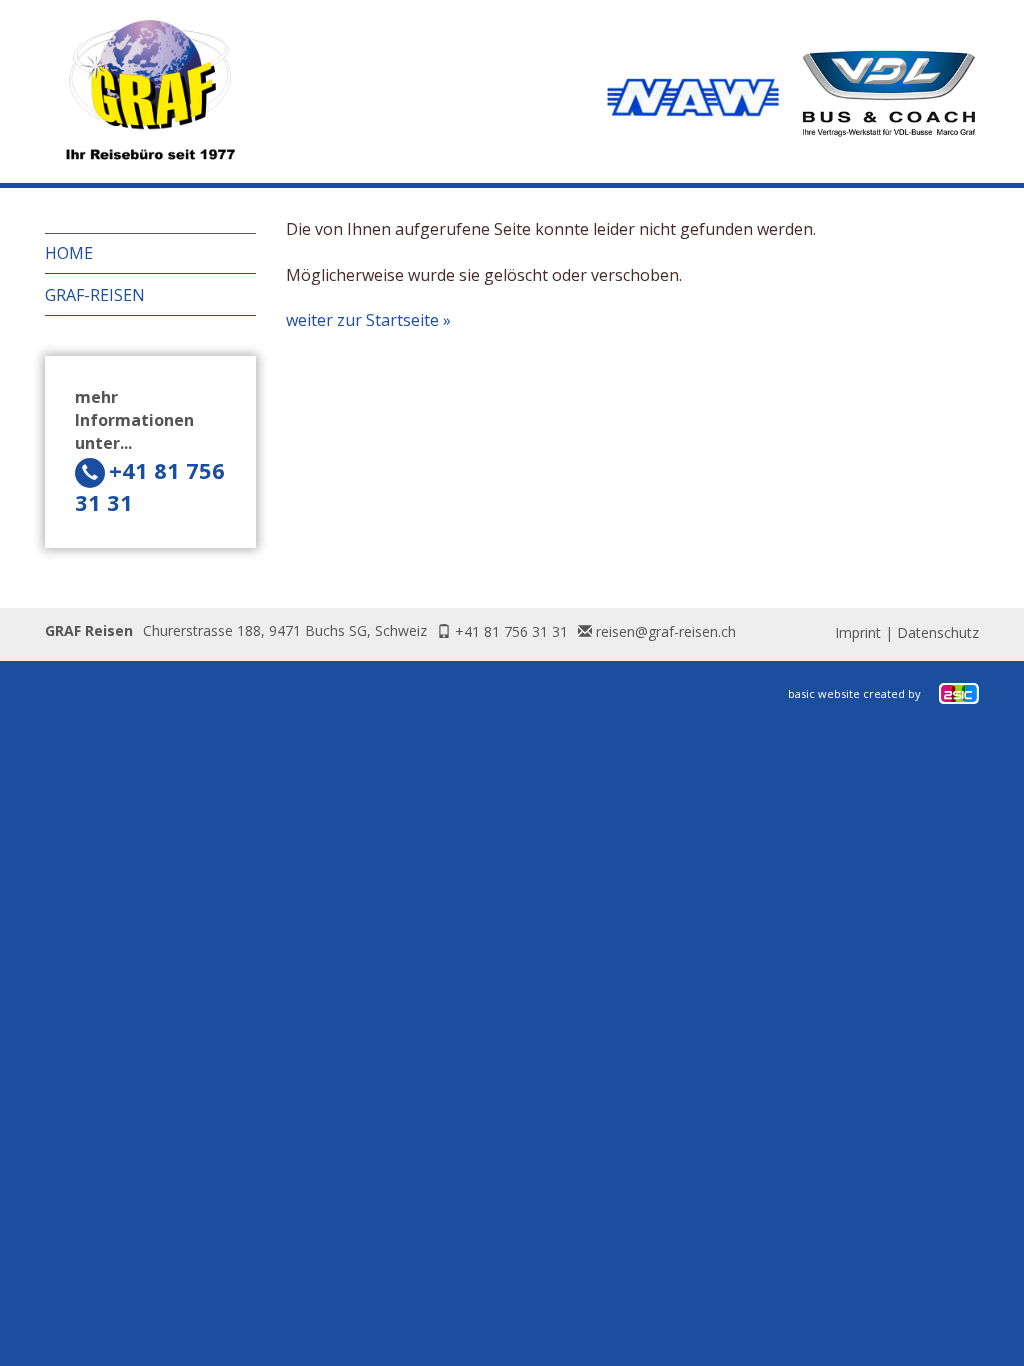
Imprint (858, 632)
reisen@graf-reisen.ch (666, 631)
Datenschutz (938, 632)
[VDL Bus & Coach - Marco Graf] (889, 94)
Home (69, 253)
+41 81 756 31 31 (511, 631)
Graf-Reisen (95, 295)
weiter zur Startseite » (368, 320)
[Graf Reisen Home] (150, 91)
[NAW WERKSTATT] (693, 95)
